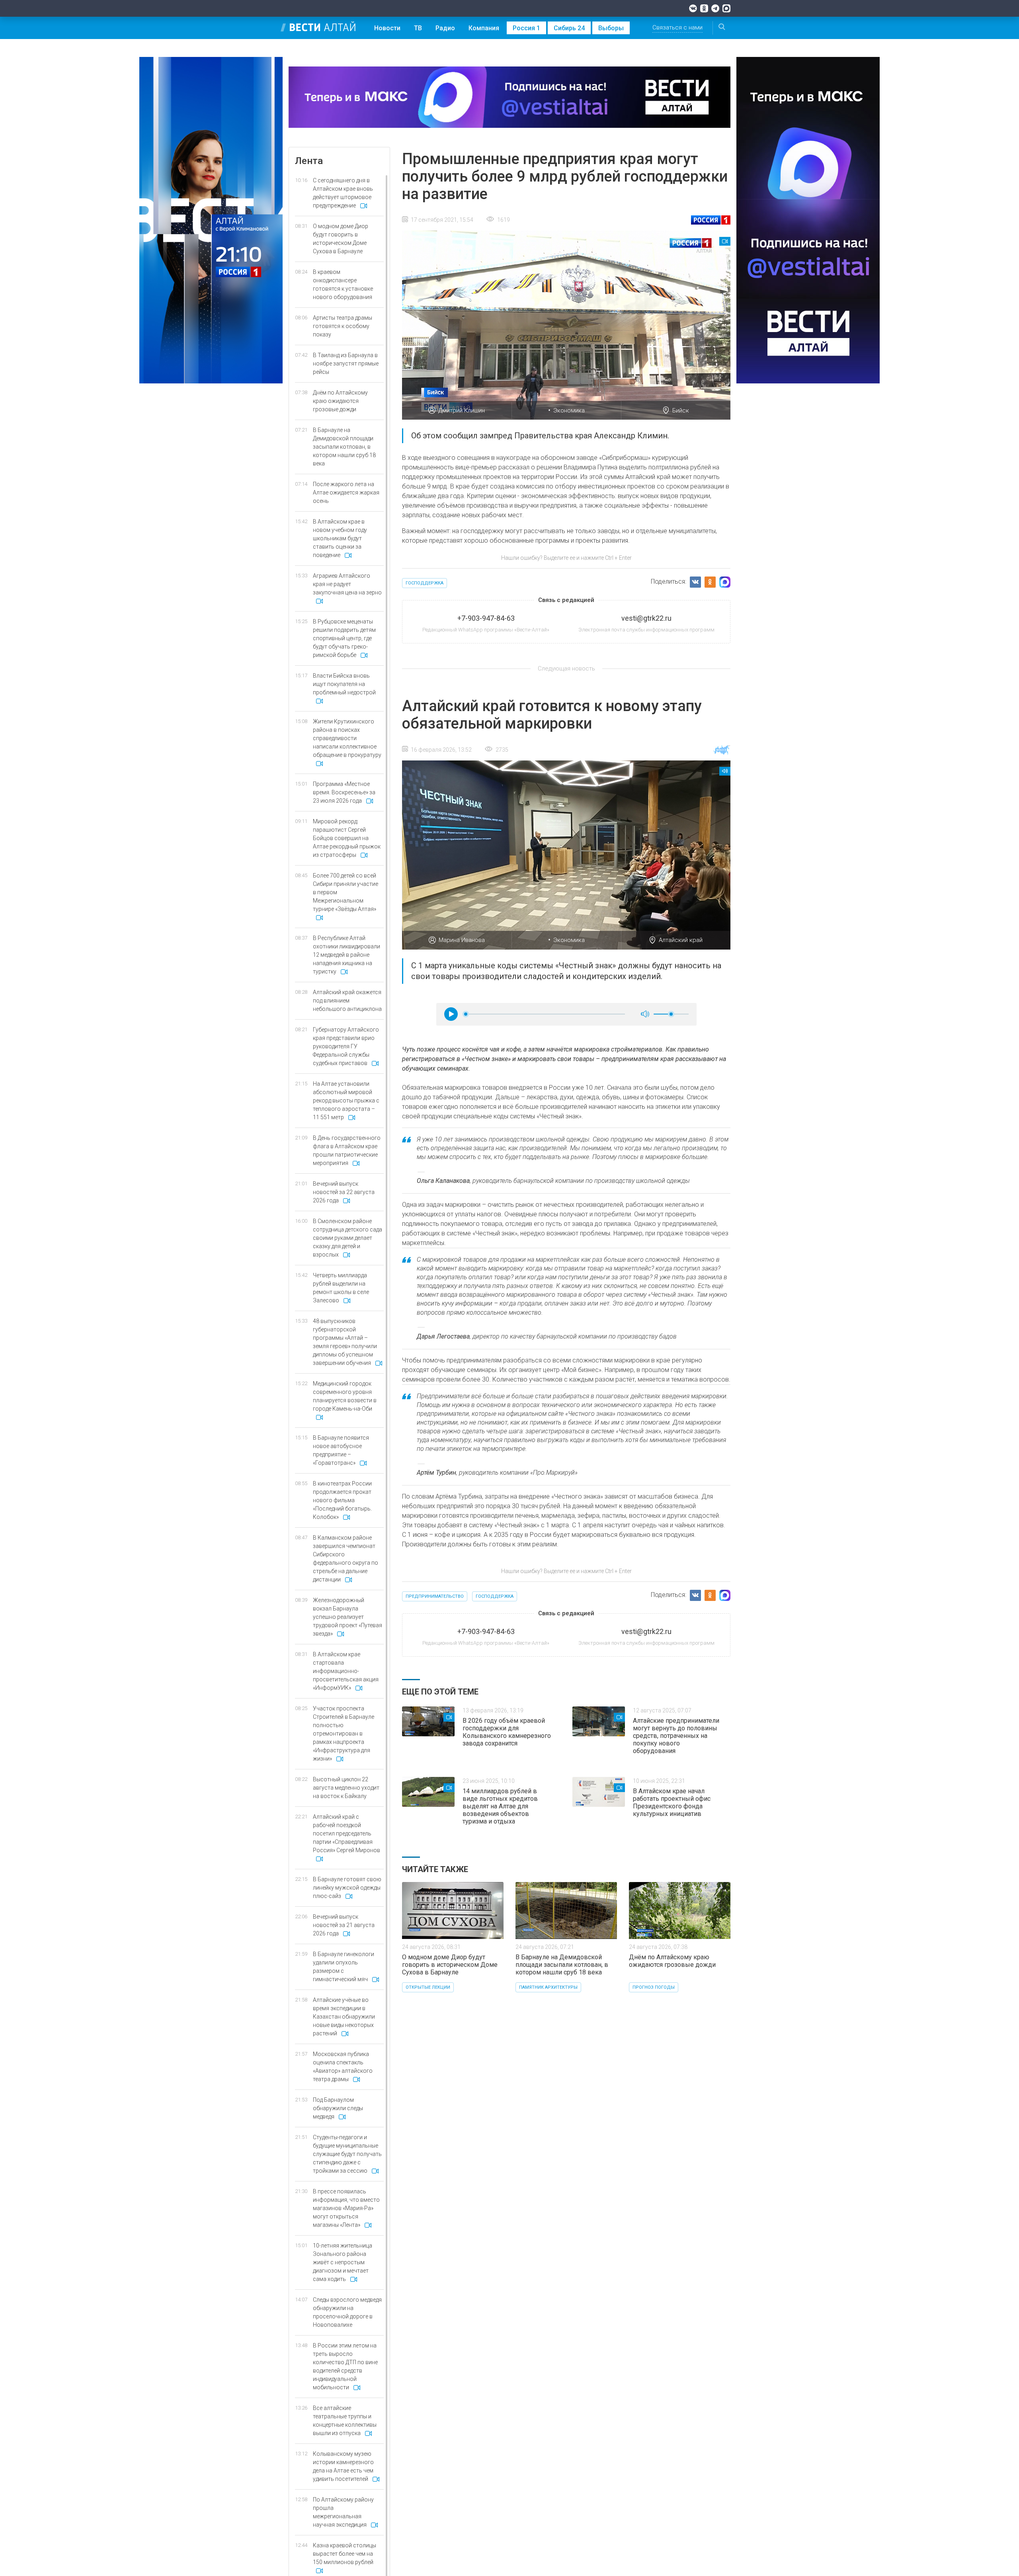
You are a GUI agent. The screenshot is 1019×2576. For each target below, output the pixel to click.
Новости (387, 28)
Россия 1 (526, 28)
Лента (309, 161)
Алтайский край (681, 940)
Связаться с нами (677, 27)
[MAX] (726, 8)
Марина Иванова (462, 940)
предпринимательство (435, 1596)
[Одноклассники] (704, 8)
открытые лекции (428, 1987)
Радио (445, 28)
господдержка (425, 583)
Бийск (681, 410)
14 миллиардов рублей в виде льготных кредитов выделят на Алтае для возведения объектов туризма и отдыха (500, 1806)
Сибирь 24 (569, 28)
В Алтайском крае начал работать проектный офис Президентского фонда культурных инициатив (672, 1802)
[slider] (466, 1014)
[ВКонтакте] (693, 8)
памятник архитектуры (548, 1987)
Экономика (569, 410)
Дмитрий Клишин (462, 410)
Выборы (611, 28)
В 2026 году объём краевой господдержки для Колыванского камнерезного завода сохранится (507, 1732)
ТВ (418, 28)
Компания (484, 28)
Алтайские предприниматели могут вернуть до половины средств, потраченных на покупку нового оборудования (676, 1736)
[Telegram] (715, 8)
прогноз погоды (654, 1987)
